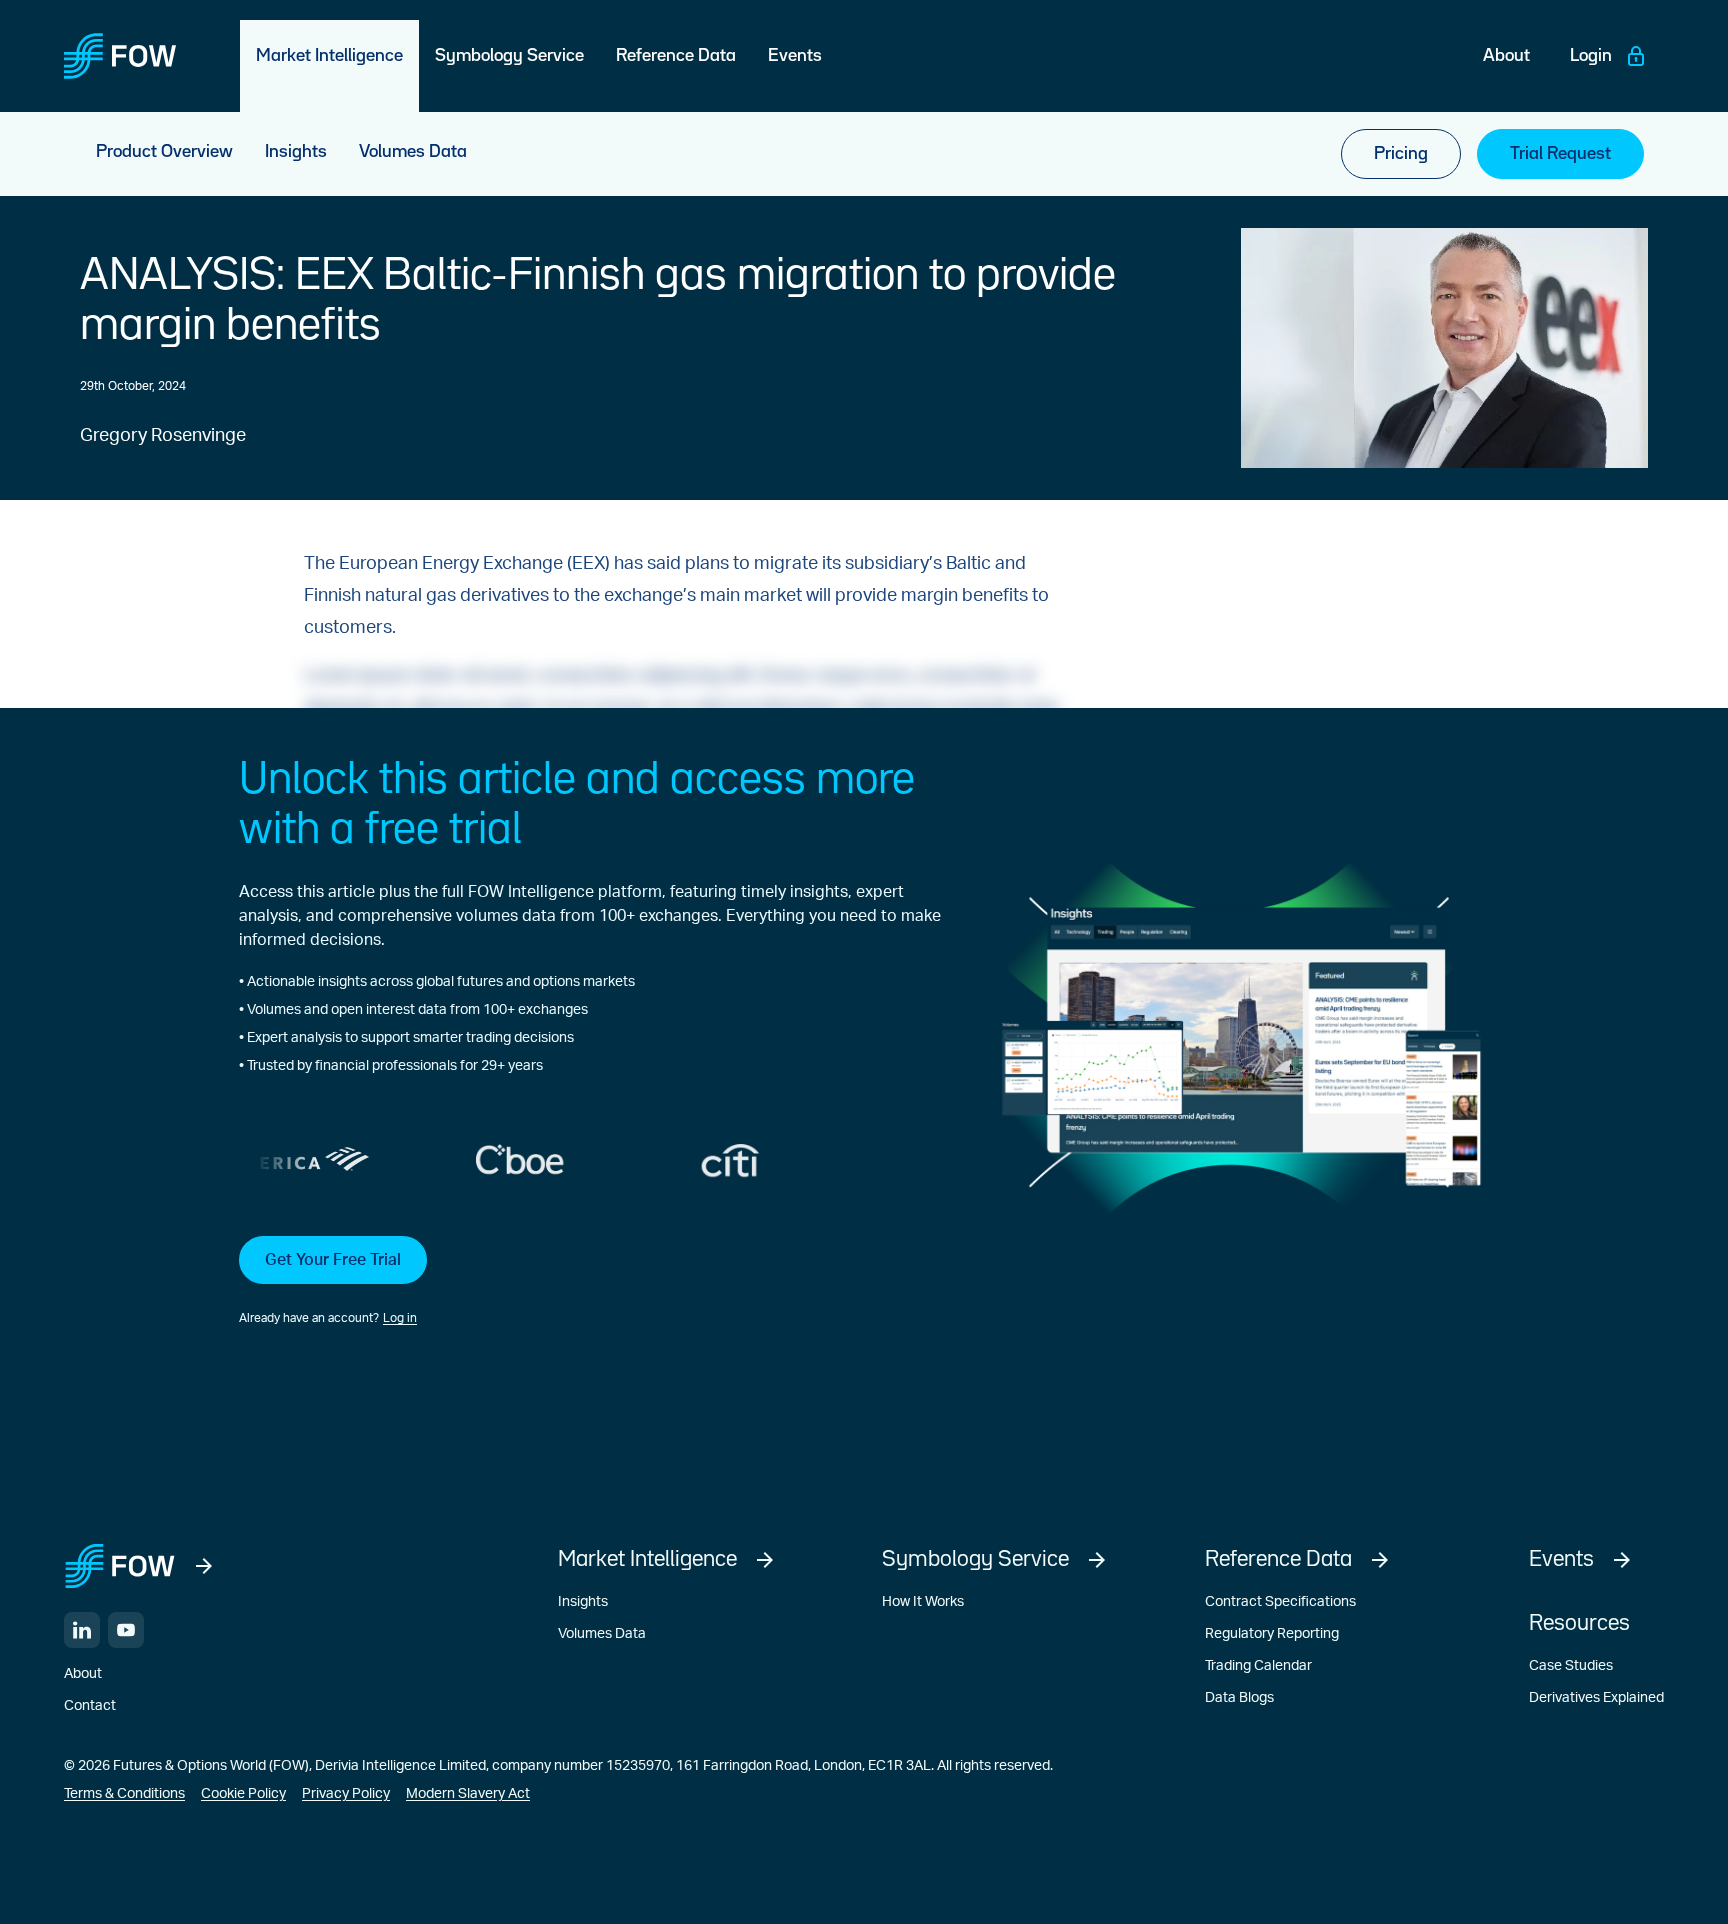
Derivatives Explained (1596, 1698)
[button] (590, 1282)
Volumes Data (602, 1634)
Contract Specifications (1280, 1602)
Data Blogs (1239, 1698)
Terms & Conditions (124, 1794)
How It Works (923, 1602)
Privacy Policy (346, 1794)
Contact (90, 1706)
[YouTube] (126, 1630)
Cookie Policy (243, 1794)
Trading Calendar (1258, 1666)
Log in (400, 1318)
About (83, 1674)
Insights (583, 1602)
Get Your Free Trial (333, 1260)
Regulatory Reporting (1272, 1634)
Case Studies (1571, 1666)
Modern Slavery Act (468, 1794)
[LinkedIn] (82, 1630)
